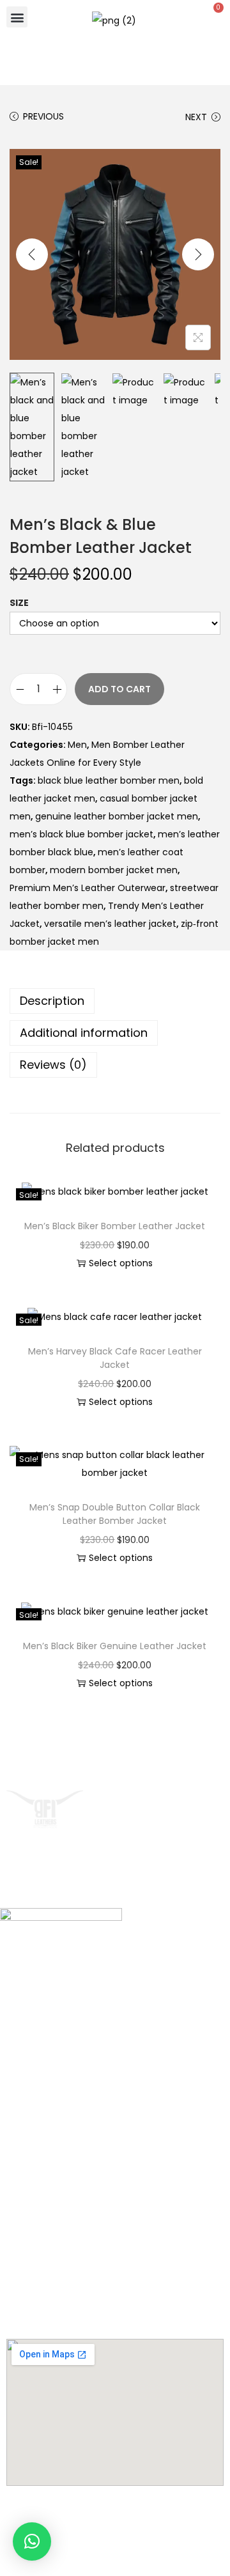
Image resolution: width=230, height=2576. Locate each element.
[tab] (115, 1001)
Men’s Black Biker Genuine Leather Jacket (115, 1646)
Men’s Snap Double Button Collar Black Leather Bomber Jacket (115, 1514)
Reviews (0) (53, 1065)
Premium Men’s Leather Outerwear (88, 888)
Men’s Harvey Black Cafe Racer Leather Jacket (115, 1358)
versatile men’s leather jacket (110, 924)
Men (77, 745)
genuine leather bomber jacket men (117, 816)
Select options (121, 1263)
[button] (17, 17)
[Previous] (32, 254)
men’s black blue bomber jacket (81, 834)
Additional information (84, 1033)
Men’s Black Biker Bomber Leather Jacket (115, 1226)
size (19, 603)
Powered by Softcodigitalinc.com (115, 2552)
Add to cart (119, 689)
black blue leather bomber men (109, 780)
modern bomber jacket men (114, 870)
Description (52, 1001)
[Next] (198, 254)
